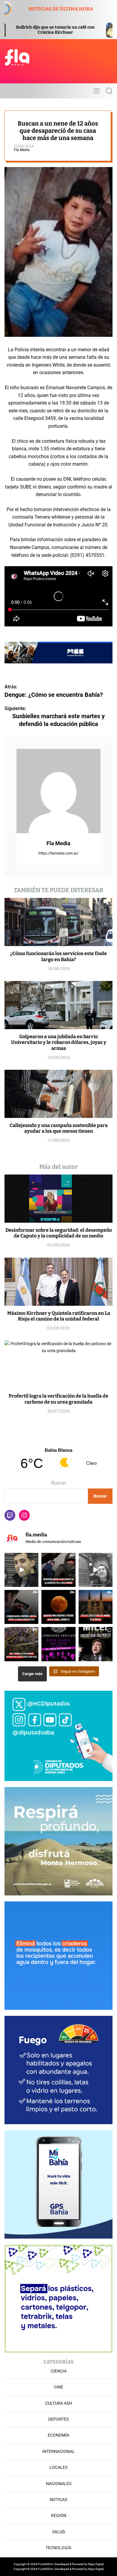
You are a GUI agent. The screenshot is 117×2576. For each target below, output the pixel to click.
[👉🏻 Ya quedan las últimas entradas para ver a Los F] (58, 1644)
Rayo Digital (96, 2564)
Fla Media (22, 150)
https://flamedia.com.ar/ (58, 853)
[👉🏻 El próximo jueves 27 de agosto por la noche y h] (58, 1607)
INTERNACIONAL (58, 2451)
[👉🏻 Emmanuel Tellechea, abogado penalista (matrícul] (21, 1570)
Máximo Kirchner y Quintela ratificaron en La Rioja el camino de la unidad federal (59, 1316)
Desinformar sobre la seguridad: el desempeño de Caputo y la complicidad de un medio (59, 1233)
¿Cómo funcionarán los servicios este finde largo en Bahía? (58, 956)
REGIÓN (59, 2515)
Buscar (59, 1483)
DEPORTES (58, 2419)
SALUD (59, 2532)
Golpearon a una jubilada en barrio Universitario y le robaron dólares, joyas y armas (59, 1042)
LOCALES (58, 2467)
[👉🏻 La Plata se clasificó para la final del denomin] (96, 1607)
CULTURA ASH (59, 2403)
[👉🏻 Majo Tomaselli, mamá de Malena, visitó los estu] (96, 1570)
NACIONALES (59, 2484)
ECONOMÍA (58, 2435)
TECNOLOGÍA (58, 2548)
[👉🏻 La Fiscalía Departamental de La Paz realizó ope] (58, 1570)
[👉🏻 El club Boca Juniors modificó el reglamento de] (21, 1644)
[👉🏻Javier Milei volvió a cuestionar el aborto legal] (96, 1644)
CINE (59, 2387)
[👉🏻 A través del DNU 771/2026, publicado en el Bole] (21, 1607)
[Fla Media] (58, 791)
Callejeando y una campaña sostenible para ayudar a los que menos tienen (59, 1128)
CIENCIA (59, 2371)
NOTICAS (58, 2500)
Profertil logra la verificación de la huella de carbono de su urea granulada (58, 1399)
